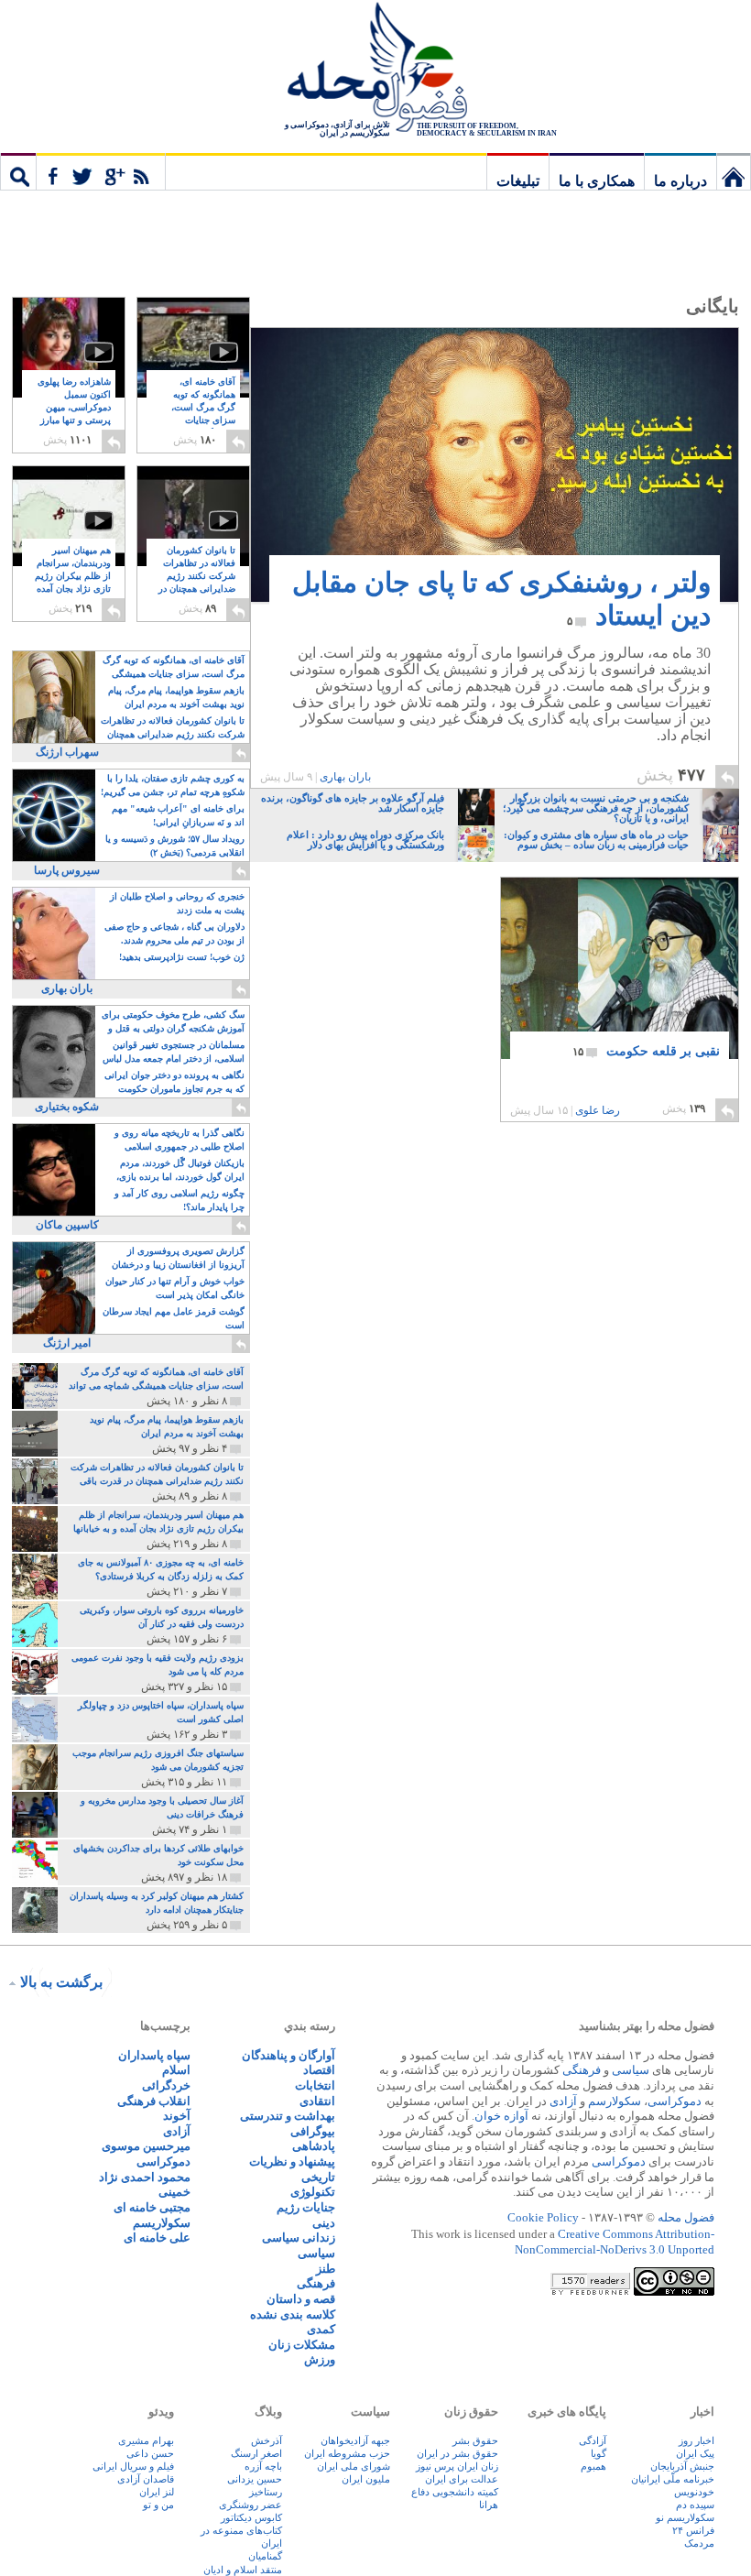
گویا (599, 2453)
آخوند (177, 2116)
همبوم (593, 2466)
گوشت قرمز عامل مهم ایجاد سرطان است (174, 1318)
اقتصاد (319, 2070)
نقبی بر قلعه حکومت (646, 1051)
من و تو (158, 2505)
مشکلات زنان (302, 2345)
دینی (324, 2223)
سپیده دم (695, 2505)
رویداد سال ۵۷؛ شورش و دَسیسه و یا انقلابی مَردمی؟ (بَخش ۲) (175, 846)
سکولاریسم (162, 2223)
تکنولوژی (313, 2192)
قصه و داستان (301, 2299)
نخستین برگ (734, 171)
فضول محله (375, 69)
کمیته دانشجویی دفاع (455, 2492)
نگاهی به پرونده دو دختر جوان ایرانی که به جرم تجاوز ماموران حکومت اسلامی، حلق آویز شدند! (174, 1083)
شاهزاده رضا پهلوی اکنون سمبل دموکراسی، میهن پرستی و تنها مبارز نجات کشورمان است (71, 415)
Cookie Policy (543, 2217)
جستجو (18, 171)
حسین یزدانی (255, 2479)
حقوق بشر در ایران (457, 2453)
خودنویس (694, 2492)
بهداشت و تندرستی (288, 2116)
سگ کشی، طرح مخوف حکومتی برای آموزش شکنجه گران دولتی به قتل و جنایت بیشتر (173, 1023)
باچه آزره (263, 2466)
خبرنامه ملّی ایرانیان (673, 2479)
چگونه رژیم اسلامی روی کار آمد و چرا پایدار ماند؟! (180, 1200)
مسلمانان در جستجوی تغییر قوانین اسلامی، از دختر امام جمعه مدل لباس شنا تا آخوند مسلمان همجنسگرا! (174, 1053)
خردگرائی (166, 2085)
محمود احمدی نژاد (145, 2177)
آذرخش (267, 2440)
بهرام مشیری (146, 2440)
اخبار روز (697, 2440)
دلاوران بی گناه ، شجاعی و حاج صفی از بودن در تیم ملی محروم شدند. (174, 933)
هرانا (489, 2505)
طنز (326, 2269)
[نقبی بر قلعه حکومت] (620, 987)
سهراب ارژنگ (67, 752)
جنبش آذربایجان (682, 2466)
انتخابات (315, 2085)
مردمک (699, 2543)
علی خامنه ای (157, 2238)
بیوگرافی (313, 2131)
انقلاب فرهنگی (154, 2101)
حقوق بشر (475, 2440)
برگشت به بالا (61, 1982)
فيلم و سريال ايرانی (133, 2466)
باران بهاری (345, 777)
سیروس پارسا (67, 870)
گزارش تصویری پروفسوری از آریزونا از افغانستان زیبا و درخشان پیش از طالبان (178, 1259)
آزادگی (593, 2440)
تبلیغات (518, 181)
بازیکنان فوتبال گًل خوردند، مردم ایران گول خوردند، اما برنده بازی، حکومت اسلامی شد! (180, 1171)
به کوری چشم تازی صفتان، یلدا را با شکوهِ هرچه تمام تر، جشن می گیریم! (173, 785)
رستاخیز (266, 2492)
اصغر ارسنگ (256, 2453)
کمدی (321, 2329)
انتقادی (317, 2101)
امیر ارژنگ (67, 1343)
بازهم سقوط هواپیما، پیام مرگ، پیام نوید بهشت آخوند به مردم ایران (176, 697)
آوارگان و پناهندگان (288, 2055)
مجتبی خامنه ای (152, 2207)
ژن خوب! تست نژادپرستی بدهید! (182, 957)
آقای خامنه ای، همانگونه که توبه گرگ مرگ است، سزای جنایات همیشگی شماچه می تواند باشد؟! (197, 415)
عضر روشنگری (250, 2505)
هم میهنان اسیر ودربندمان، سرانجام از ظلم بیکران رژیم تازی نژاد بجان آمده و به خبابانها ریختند (73, 583)
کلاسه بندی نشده (293, 2314)
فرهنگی (582, 2070)
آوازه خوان (501, 2116)
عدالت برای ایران (462, 2479)
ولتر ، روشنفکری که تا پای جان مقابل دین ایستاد (501, 599)
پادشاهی (314, 2146)
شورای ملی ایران (354, 2466)
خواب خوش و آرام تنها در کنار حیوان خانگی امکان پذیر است (175, 1288)
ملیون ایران (366, 2479)
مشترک (101, 171)
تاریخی (318, 2177)
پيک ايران (695, 2453)
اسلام (176, 2070)
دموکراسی (675, 2101)
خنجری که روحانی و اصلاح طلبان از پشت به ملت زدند (177, 903)
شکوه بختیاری (67, 1107)
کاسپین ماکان (67, 1225)
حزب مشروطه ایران (347, 2453)
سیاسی (631, 2070)
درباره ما (680, 181)
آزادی (563, 2101)
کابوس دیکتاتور (251, 2517)
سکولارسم (615, 2101)
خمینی (174, 2192)
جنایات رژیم (306, 2207)
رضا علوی (598, 1110)
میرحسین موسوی (146, 2146)
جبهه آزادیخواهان (355, 2440)
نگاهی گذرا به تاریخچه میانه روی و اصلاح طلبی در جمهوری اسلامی (180, 1140)
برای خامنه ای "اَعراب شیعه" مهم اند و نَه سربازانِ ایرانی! (178, 815)
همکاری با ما (597, 181)
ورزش (320, 2359)
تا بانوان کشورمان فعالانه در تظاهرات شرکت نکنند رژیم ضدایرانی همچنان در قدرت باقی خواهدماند (197, 583)
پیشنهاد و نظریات (292, 2161)
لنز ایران (157, 2492)
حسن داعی (150, 2453)
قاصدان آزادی (146, 2479)
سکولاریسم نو (685, 2517)
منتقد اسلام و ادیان (243, 2570)
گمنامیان (265, 2556)
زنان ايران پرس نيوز (457, 2466)
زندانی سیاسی (299, 2238)
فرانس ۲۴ (693, 2530)
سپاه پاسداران (154, 2055)
